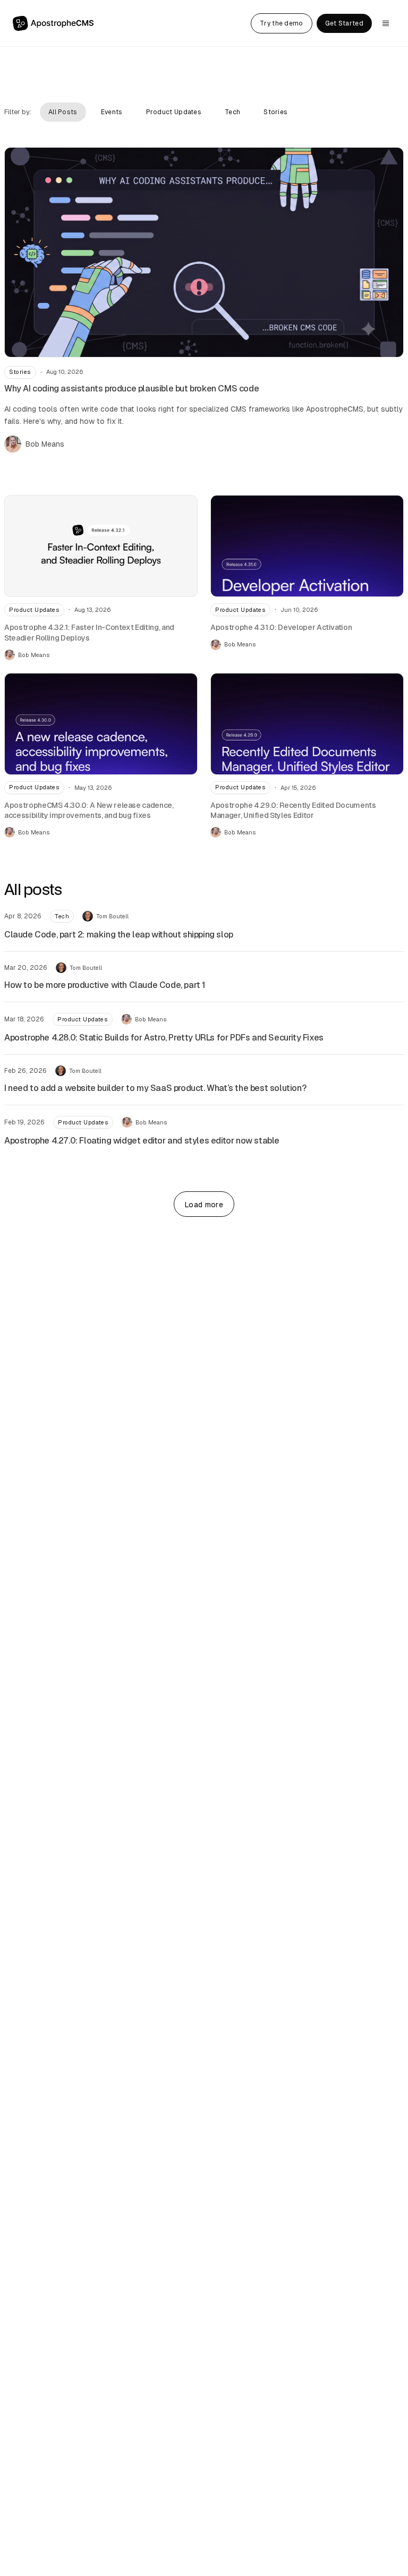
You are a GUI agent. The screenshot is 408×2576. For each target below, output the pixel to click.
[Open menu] (386, 23)
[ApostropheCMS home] (53, 24)
